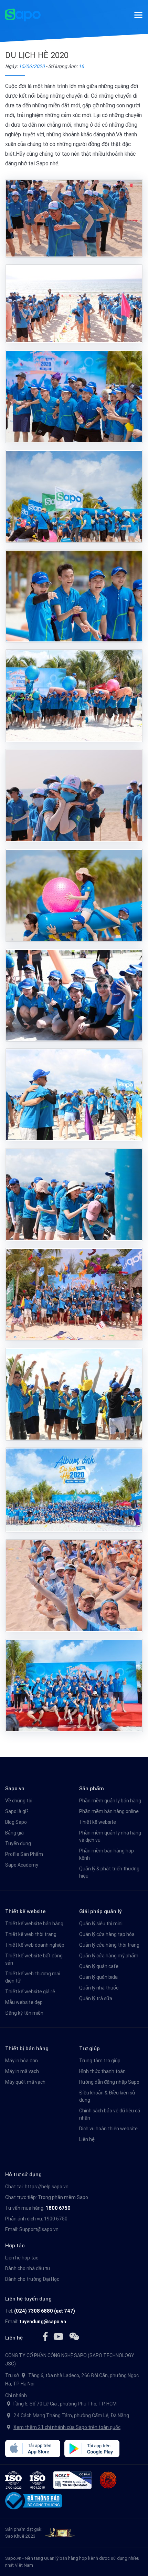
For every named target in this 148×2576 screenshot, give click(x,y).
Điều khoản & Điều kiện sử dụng (107, 2096)
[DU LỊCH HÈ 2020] (74, 219)
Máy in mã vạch (22, 2071)
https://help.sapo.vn (47, 2187)
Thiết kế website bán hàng (34, 1924)
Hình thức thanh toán (102, 2071)
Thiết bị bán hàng (27, 2048)
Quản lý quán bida (98, 1977)
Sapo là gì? (17, 1811)
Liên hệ (87, 2139)
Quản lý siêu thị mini (101, 1924)
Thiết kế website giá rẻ (30, 1992)
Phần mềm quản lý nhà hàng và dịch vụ (110, 1836)
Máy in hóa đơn (22, 2061)
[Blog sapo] (74, 2336)
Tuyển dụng (18, 1843)
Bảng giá (14, 1833)
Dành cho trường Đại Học (32, 2279)
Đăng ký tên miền (24, 2013)
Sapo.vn (13, 2558)
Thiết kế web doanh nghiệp (35, 1945)
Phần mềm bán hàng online (109, 1811)
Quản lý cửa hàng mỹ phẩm (109, 1956)
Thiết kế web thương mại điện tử (33, 1977)
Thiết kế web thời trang (31, 1934)
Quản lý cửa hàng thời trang (109, 1945)
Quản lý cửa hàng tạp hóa (107, 1934)
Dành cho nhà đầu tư (28, 2268)
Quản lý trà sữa (96, 1998)
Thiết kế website (98, 1822)
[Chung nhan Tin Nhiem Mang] (72, 2480)
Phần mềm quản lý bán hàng (110, 1801)
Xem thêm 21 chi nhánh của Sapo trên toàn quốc (67, 2427)
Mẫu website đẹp (24, 2002)
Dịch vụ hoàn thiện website (108, 2129)
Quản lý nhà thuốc (99, 1988)
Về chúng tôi (19, 1801)
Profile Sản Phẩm (24, 1854)
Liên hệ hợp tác (22, 2258)
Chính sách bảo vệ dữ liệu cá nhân (110, 2114)
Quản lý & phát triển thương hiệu (109, 1872)
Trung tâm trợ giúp (100, 2061)
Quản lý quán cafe (99, 1966)
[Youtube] (58, 2336)
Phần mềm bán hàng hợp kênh (107, 1854)
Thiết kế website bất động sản (34, 1959)
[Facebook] (45, 2336)
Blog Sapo (16, 1822)
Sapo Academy (22, 1865)
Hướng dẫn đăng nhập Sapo (109, 2082)
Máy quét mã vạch (25, 2082)
